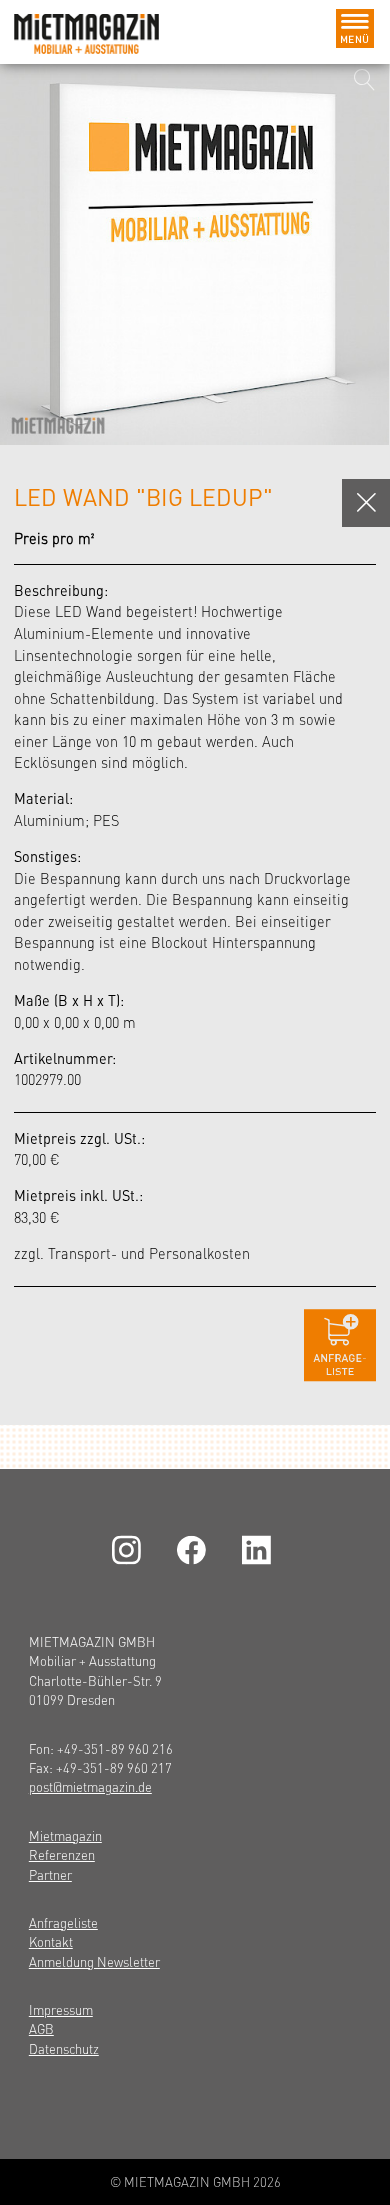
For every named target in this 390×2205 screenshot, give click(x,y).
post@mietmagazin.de (90, 1786)
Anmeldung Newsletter (94, 1961)
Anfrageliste (63, 1922)
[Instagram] (130, 1550)
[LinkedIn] (260, 1550)
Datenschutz (64, 2048)
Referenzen (62, 1854)
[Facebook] (195, 1550)
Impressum (61, 2009)
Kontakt (51, 1941)
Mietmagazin (65, 1835)
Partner (50, 1874)
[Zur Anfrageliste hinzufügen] (340, 1345)
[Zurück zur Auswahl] (366, 503)
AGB (41, 2028)
